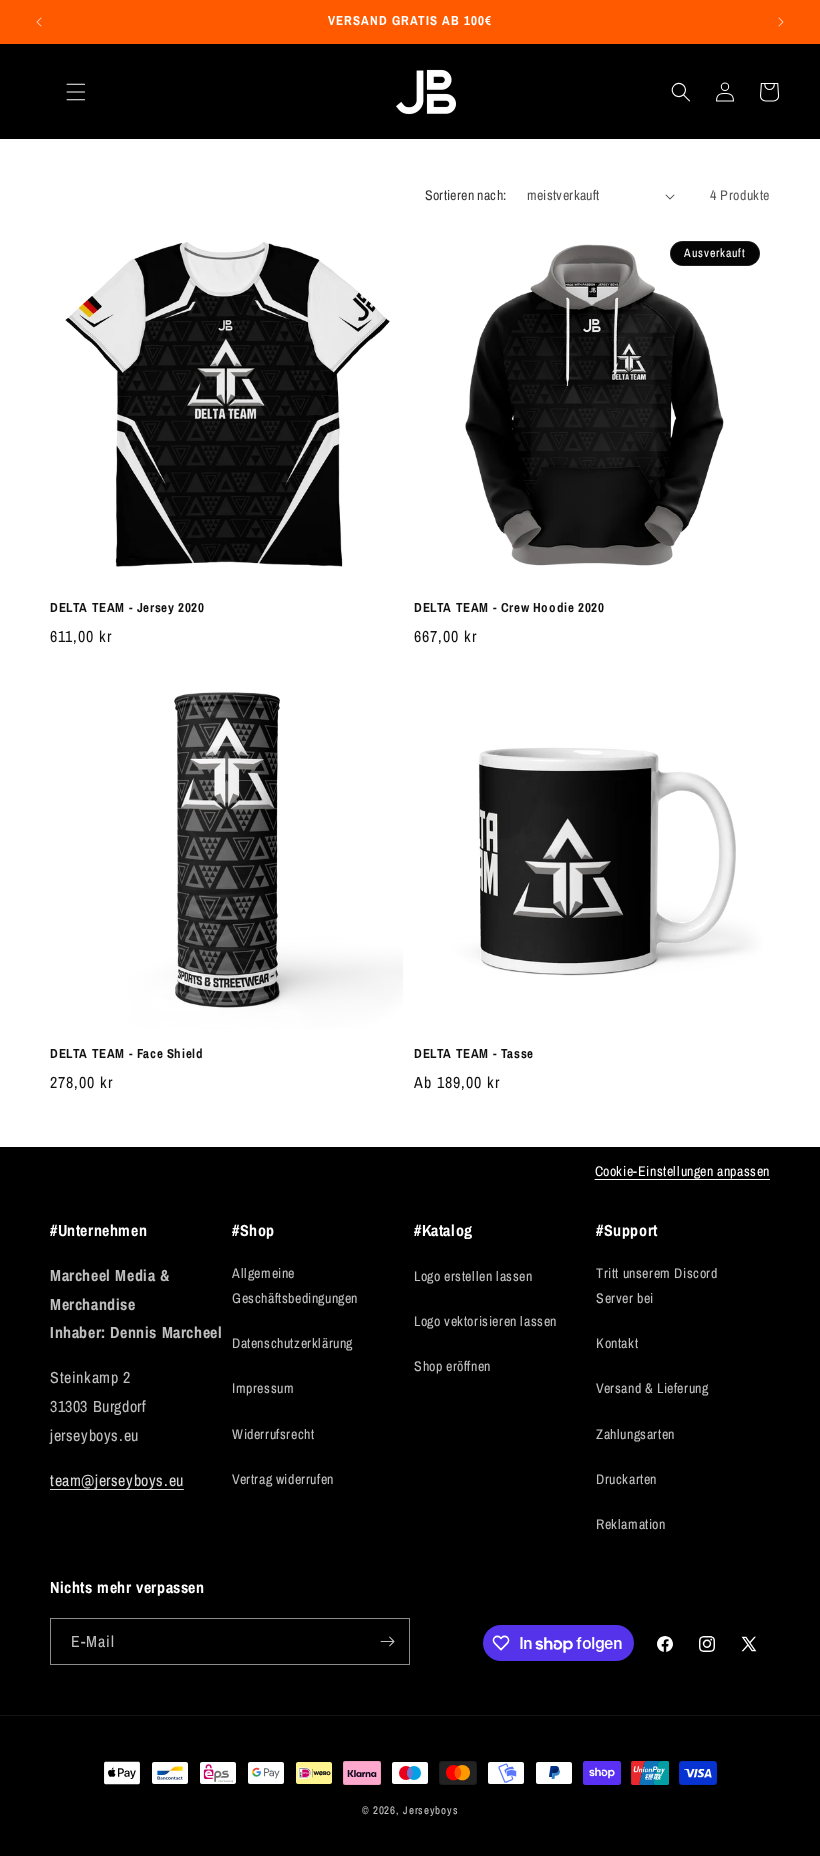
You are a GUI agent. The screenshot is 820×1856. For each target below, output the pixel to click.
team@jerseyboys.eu (117, 1480)
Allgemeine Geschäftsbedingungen (295, 1285)
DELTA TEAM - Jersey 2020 (127, 608)
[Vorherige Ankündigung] (39, 22)
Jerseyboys (430, 1810)
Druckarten (626, 1479)
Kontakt (617, 1343)
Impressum (263, 1388)
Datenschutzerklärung (292, 1343)
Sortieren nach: (466, 195)
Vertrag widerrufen (283, 1479)
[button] (76, 92)
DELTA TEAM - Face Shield (126, 1054)
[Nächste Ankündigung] (781, 22)
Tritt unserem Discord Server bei (657, 1285)
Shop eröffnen (452, 1366)
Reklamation (631, 1524)
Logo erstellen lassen (473, 1276)
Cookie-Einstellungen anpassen (682, 1171)
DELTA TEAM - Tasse (474, 1054)
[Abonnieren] (387, 1641)
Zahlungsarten (635, 1434)
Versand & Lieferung (652, 1388)
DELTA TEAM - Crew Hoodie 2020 (509, 608)
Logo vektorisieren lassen (485, 1321)
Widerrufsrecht (273, 1434)
